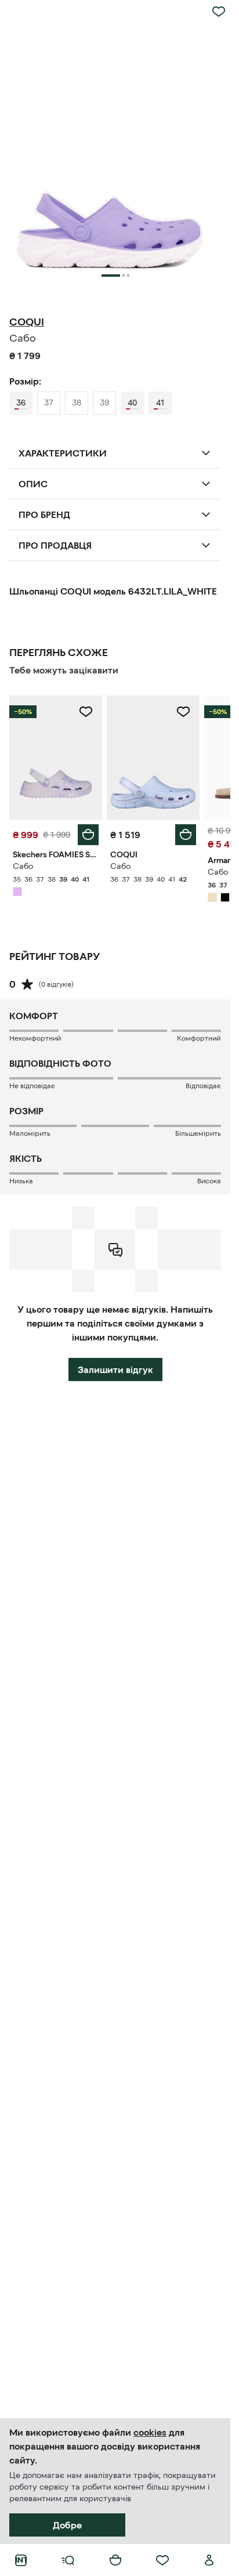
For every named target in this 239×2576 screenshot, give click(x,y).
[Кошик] (115, 2560)
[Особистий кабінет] (209, 2560)
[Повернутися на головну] (21, 2560)
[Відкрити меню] (68, 2560)
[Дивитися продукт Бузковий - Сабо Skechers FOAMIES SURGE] (56, 757)
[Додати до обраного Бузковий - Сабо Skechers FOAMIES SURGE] (86, 712)
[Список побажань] (162, 2560)
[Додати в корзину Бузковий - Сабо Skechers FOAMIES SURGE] (88, 835)
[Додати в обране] (219, 12)
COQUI (27, 322)
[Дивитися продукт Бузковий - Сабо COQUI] (153, 757)
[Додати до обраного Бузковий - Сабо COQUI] (183, 712)
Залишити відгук (115, 1369)
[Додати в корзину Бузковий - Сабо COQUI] (186, 835)
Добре (67, 2525)
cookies (150, 2432)
